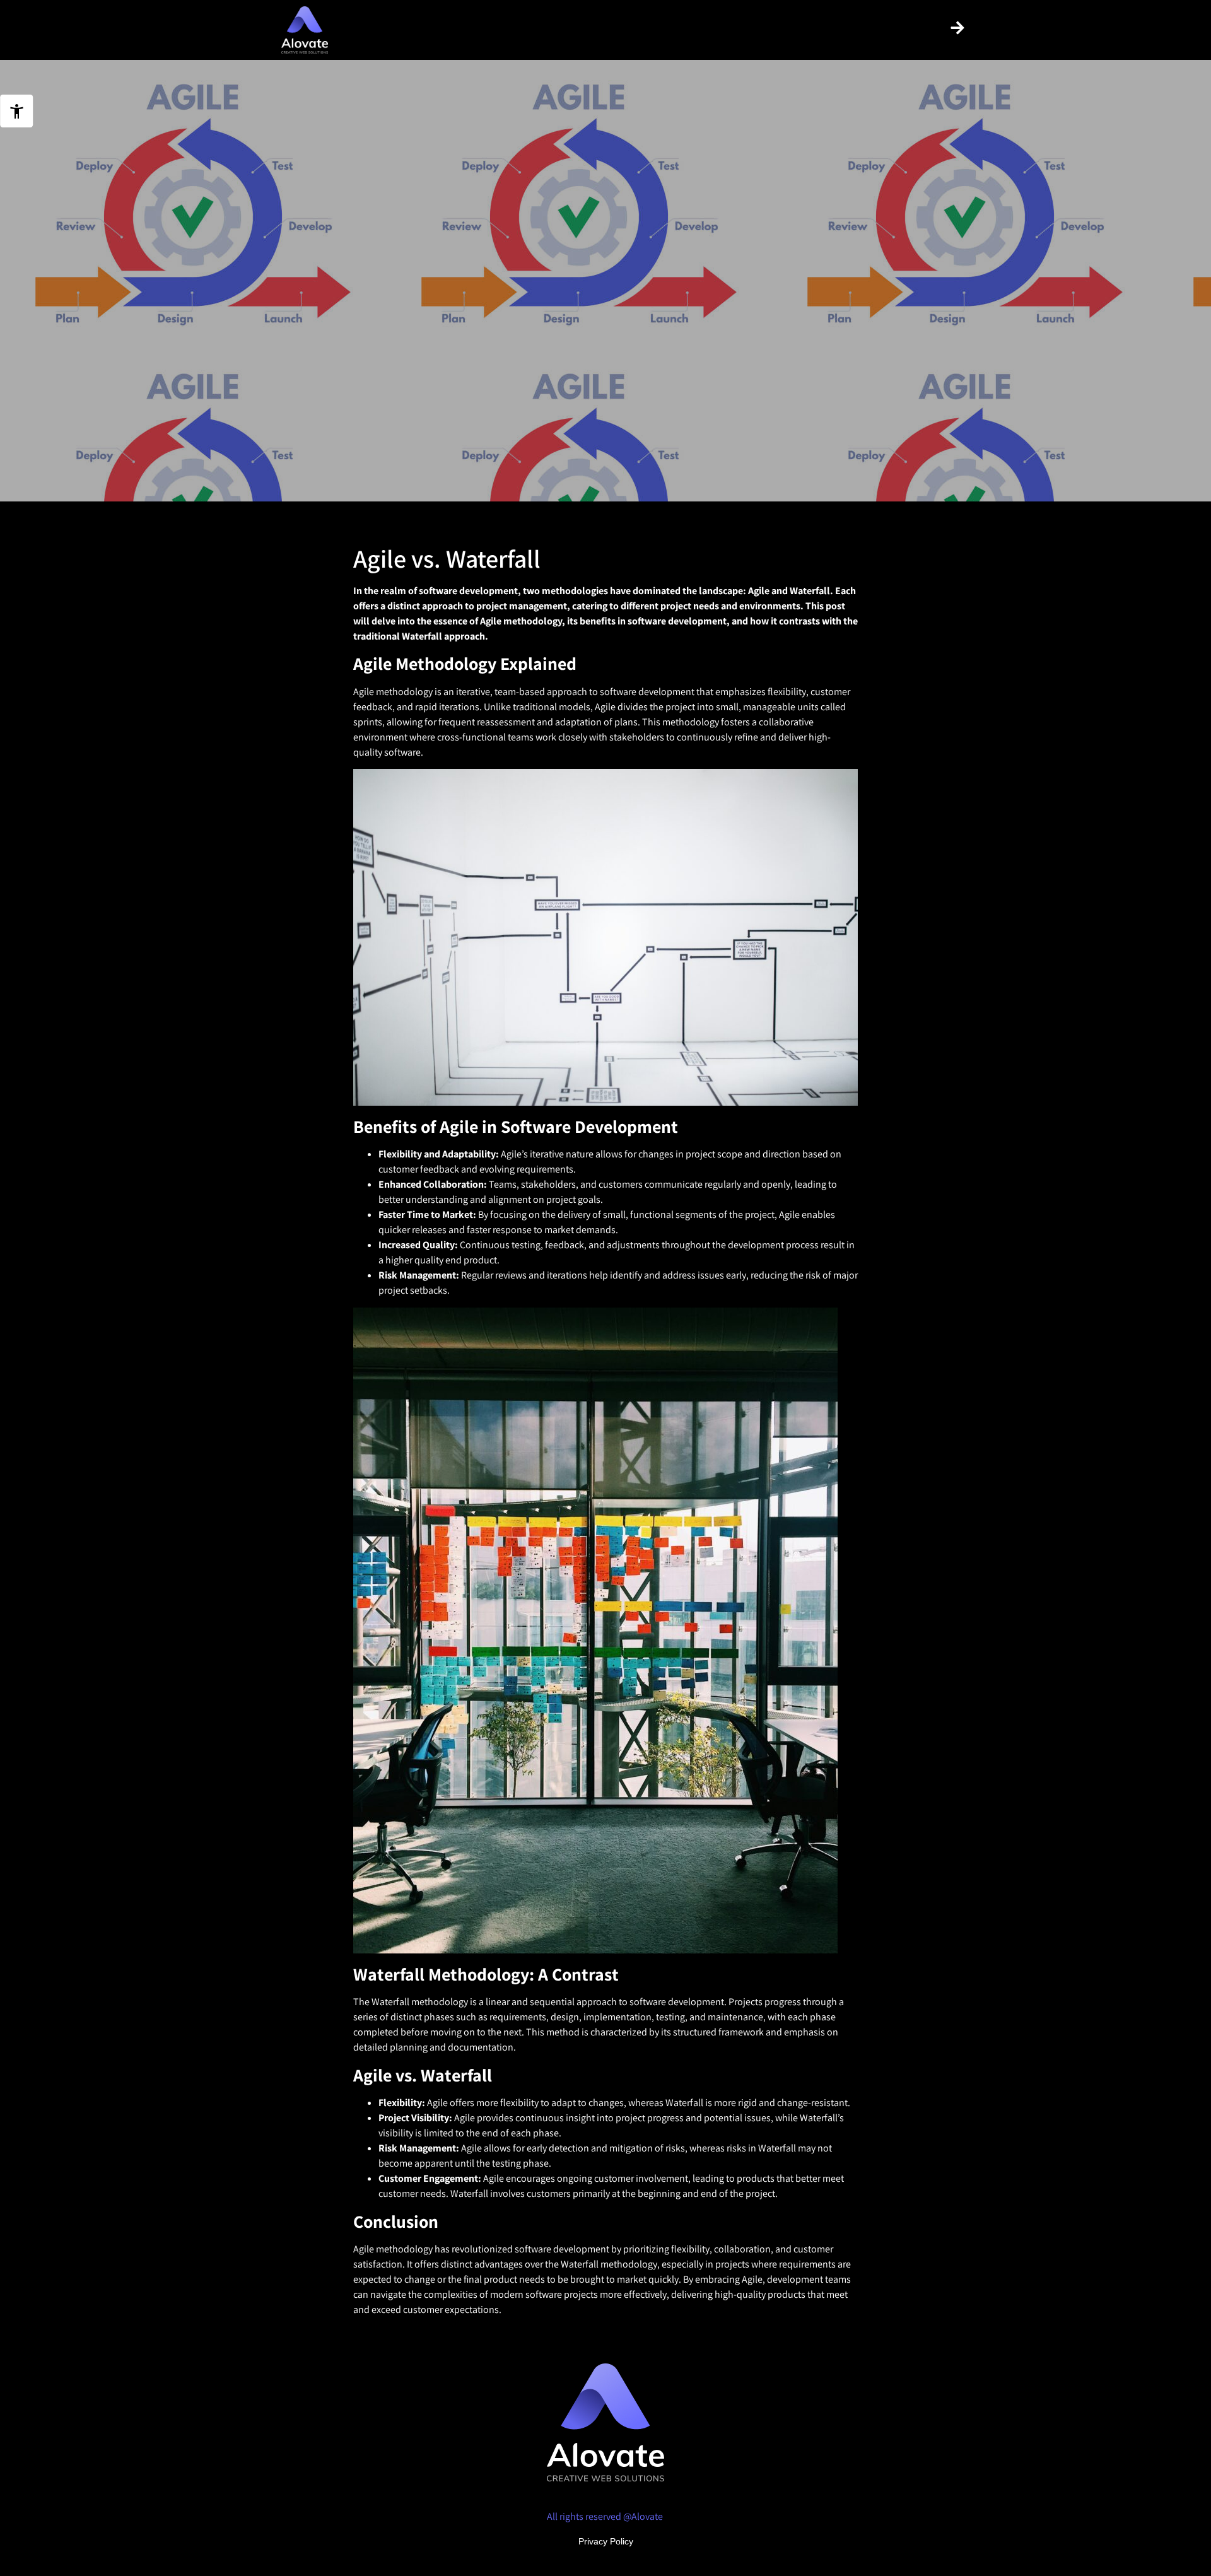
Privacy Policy (606, 2541)
